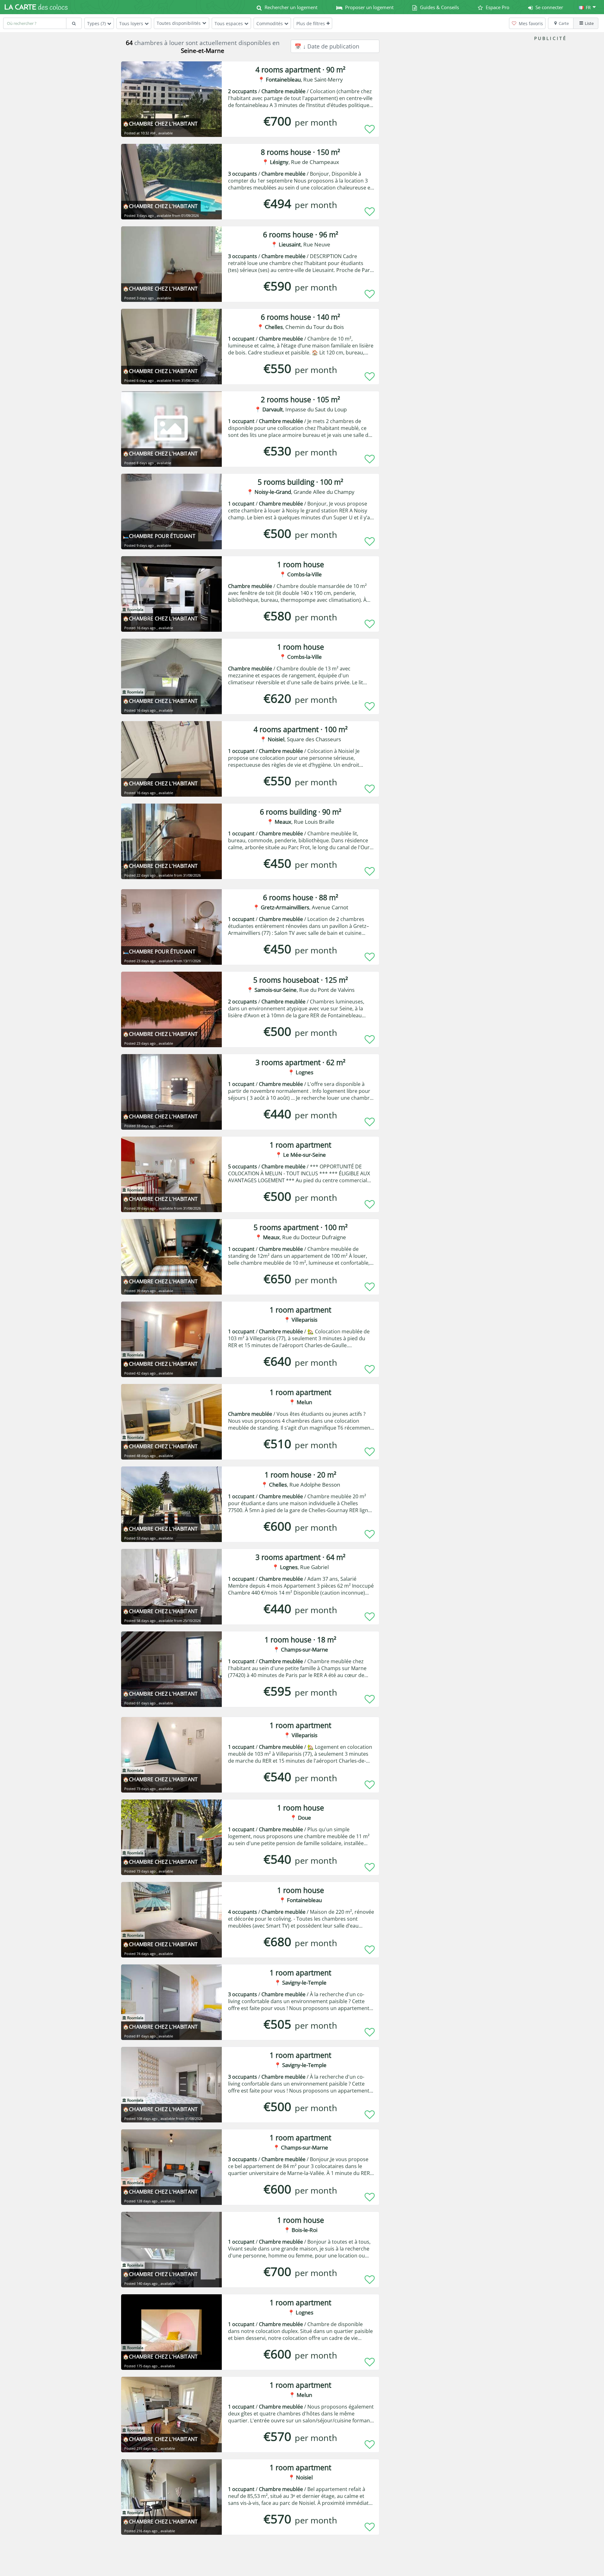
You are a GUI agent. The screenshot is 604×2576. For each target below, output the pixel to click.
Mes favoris (530, 23)
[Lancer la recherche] (74, 23)
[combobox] (35, 23)
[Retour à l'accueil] (36, 7)
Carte (564, 23)
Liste (589, 23)
